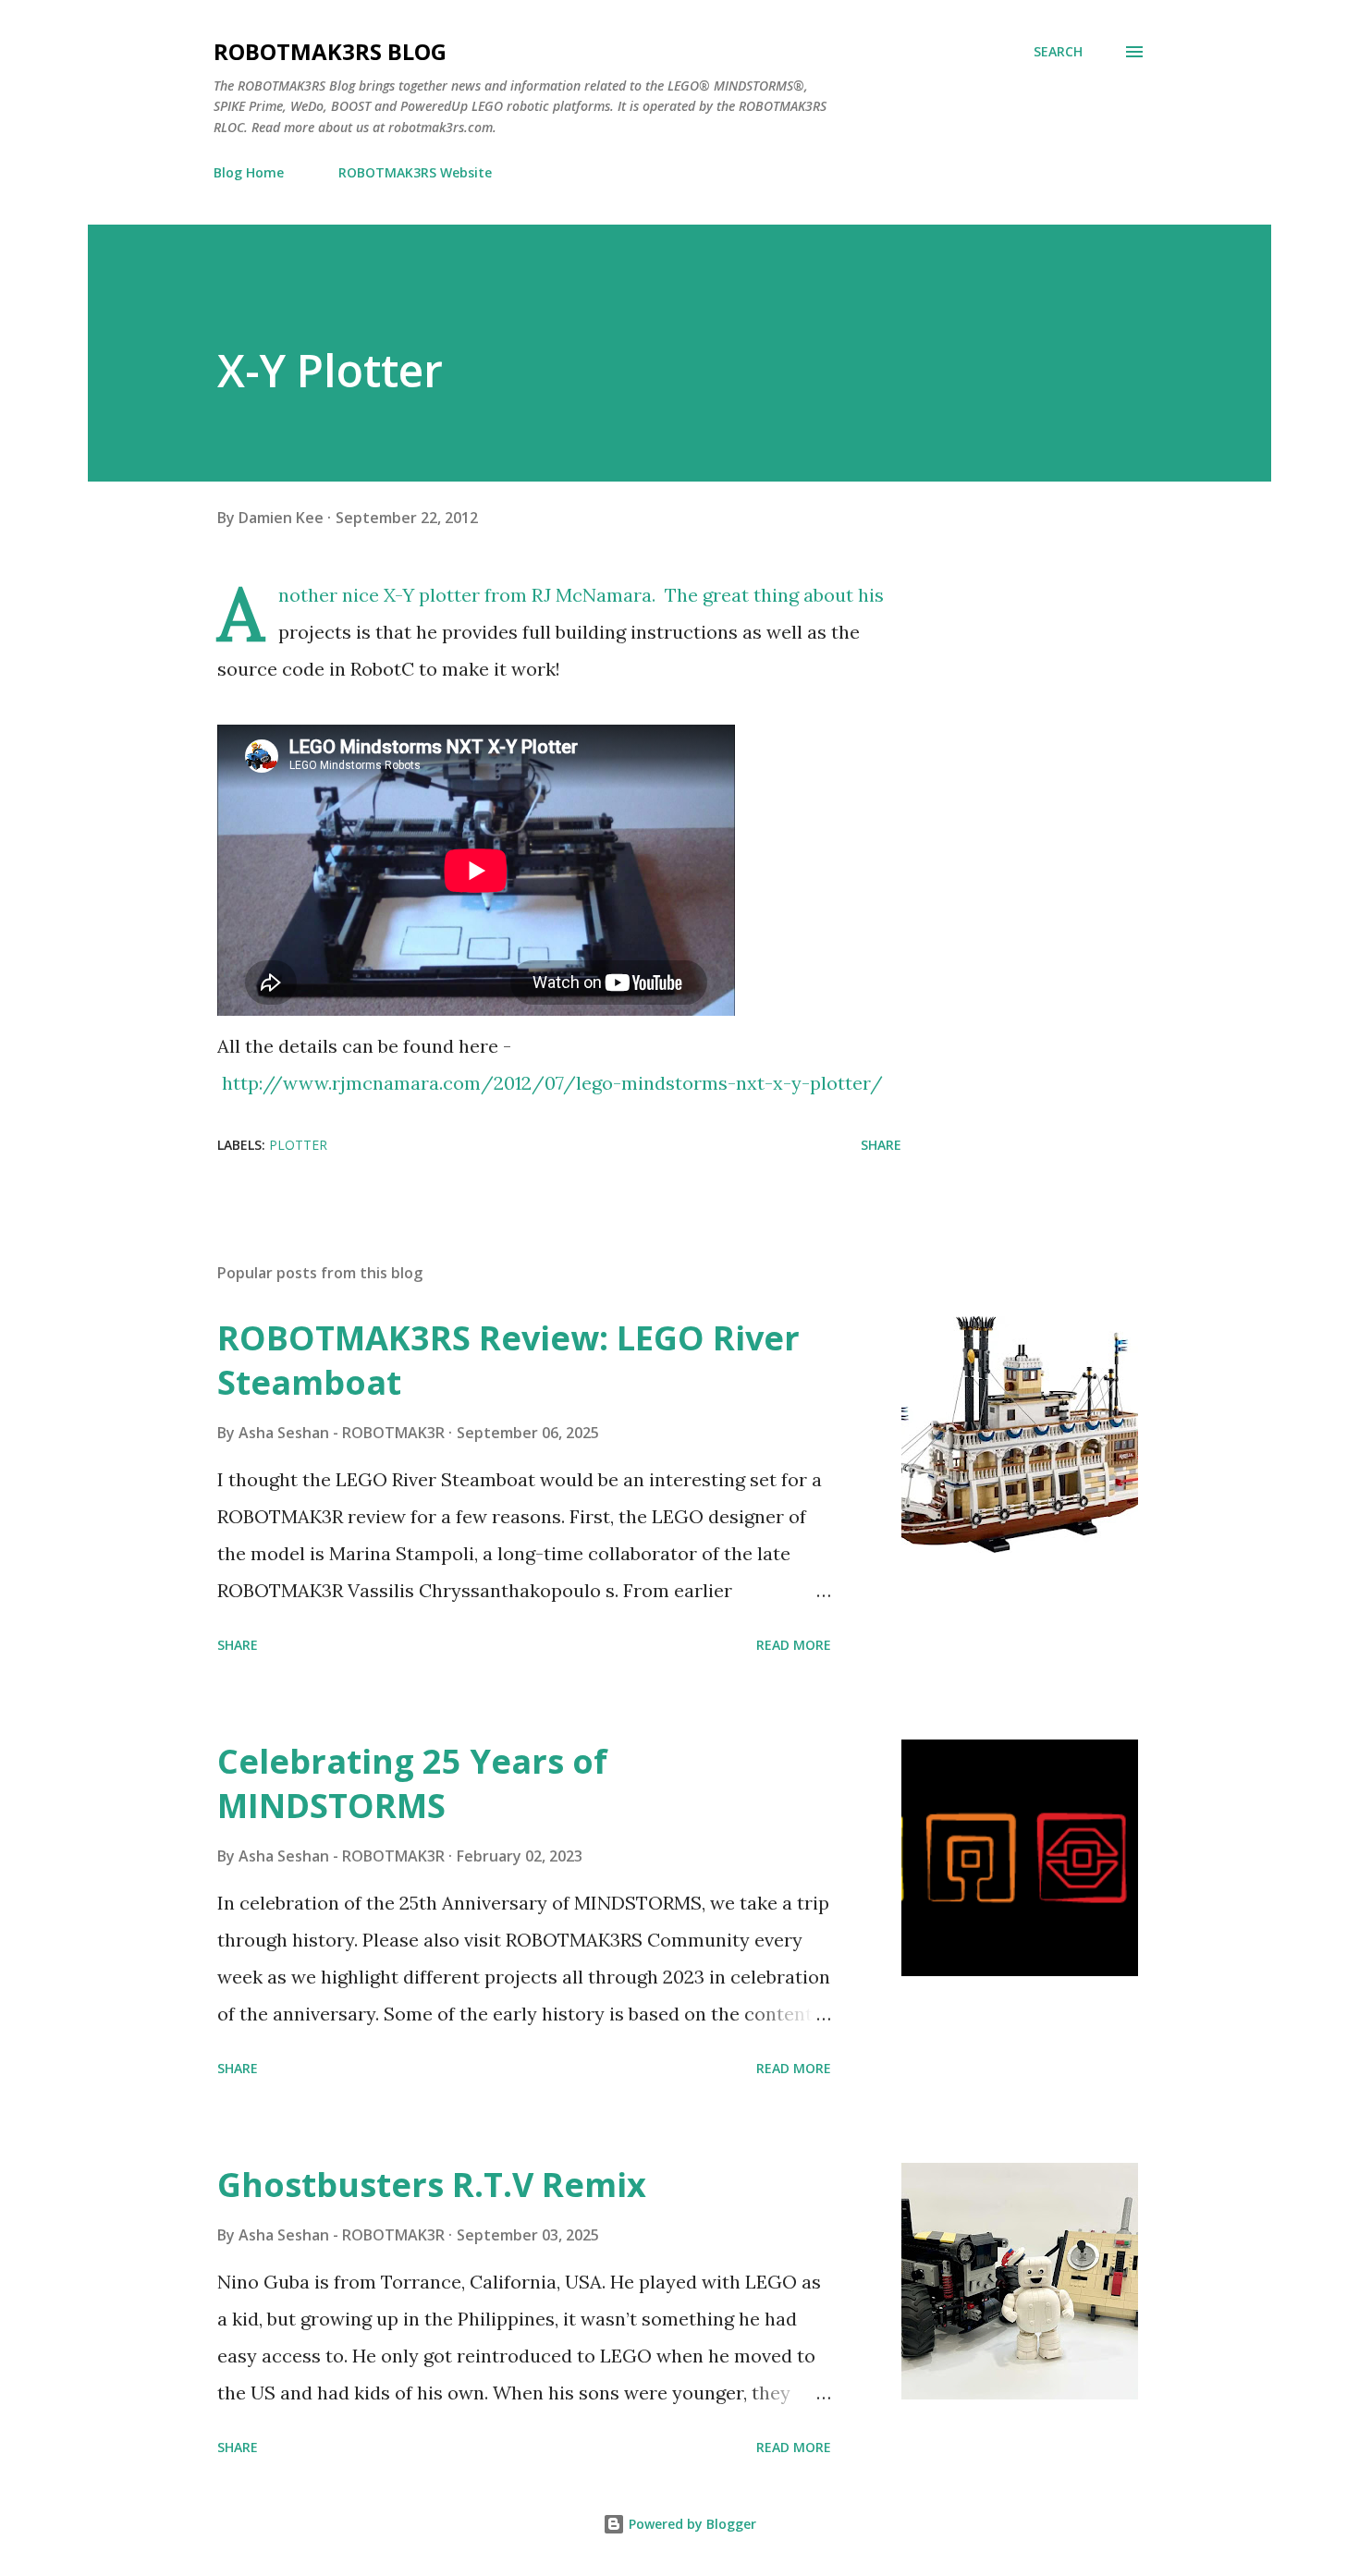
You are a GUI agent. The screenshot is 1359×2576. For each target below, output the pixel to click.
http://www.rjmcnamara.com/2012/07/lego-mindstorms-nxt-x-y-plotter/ (552, 1083)
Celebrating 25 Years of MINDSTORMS (412, 1783)
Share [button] (881, 1145)
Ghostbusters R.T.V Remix (432, 2185)
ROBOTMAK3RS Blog (330, 51)
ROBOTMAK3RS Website (415, 172)
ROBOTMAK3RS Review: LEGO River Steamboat (508, 1360)
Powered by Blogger (691, 2524)
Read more (794, 1645)
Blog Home (249, 172)
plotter (298, 1145)
